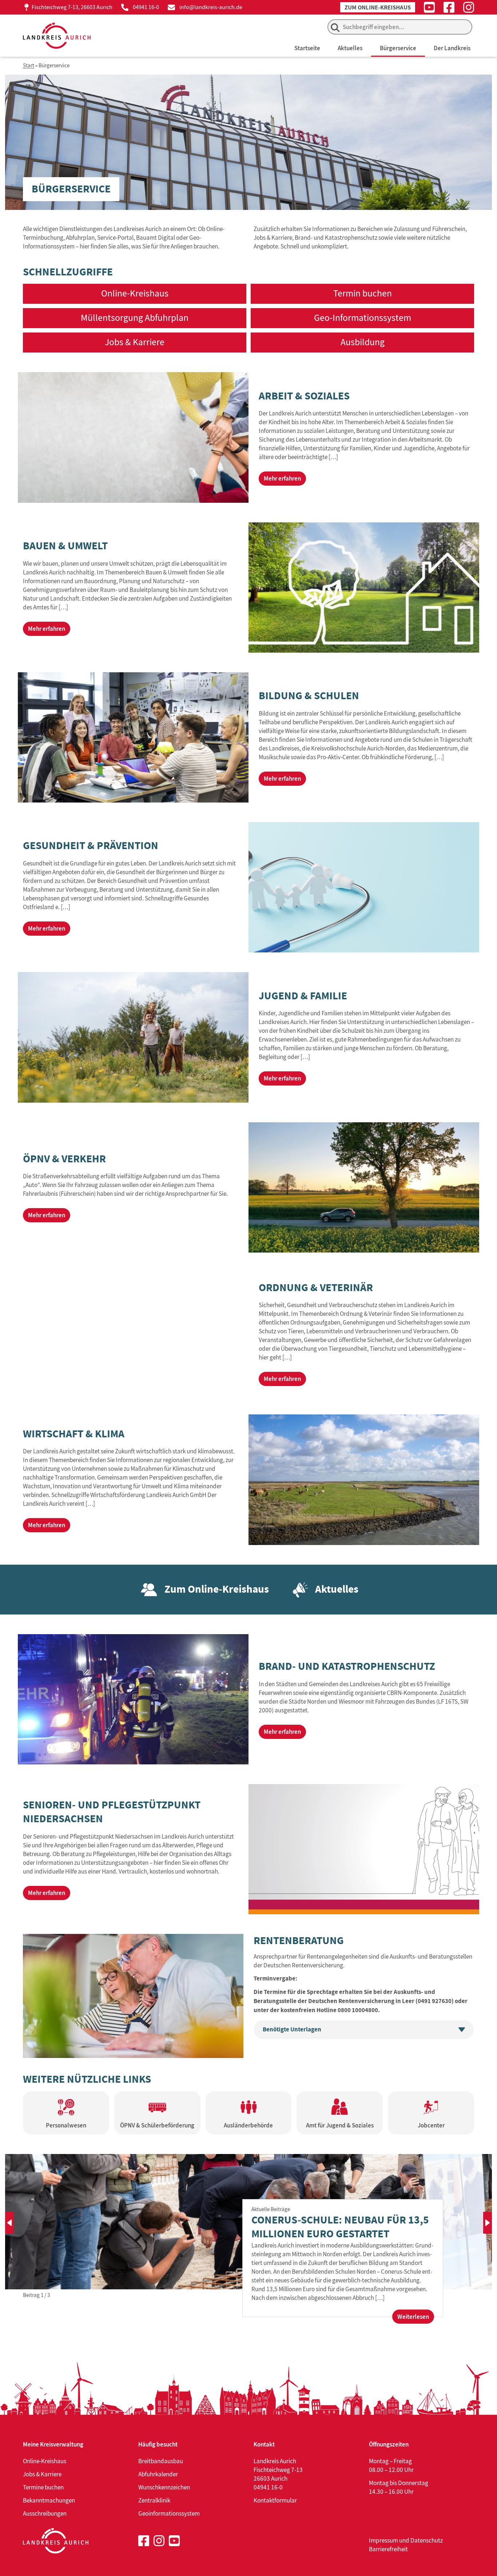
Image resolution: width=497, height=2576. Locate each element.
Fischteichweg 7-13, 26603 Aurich (72, 7)
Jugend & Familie (303, 996)
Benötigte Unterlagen (292, 2029)
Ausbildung (363, 342)
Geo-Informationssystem (363, 318)
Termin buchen (363, 293)
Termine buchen (43, 2487)
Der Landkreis (452, 48)
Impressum (383, 2540)
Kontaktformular (275, 2500)
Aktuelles (350, 48)
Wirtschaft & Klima (74, 1434)
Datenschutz (427, 2540)
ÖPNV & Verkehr (64, 1159)
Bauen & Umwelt (65, 546)
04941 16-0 (146, 7)
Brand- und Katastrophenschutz (347, 1666)
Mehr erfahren (282, 478)
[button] (9, 2223)
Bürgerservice (398, 48)
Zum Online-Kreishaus (378, 7)
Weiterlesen (416, 2318)
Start (29, 66)
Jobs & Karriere (135, 342)
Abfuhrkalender (158, 2474)
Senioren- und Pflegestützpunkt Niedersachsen (112, 1812)
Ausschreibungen (45, 2513)
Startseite (307, 48)
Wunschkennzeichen (164, 2487)
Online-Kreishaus (135, 293)
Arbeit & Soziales (304, 396)
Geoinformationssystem (169, 2513)
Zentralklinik (154, 2500)
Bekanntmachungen (49, 2500)
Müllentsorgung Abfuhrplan (135, 318)
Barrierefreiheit (388, 2549)
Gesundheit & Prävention (91, 845)
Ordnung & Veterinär (316, 1287)
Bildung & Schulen (309, 696)
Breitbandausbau (161, 2461)
